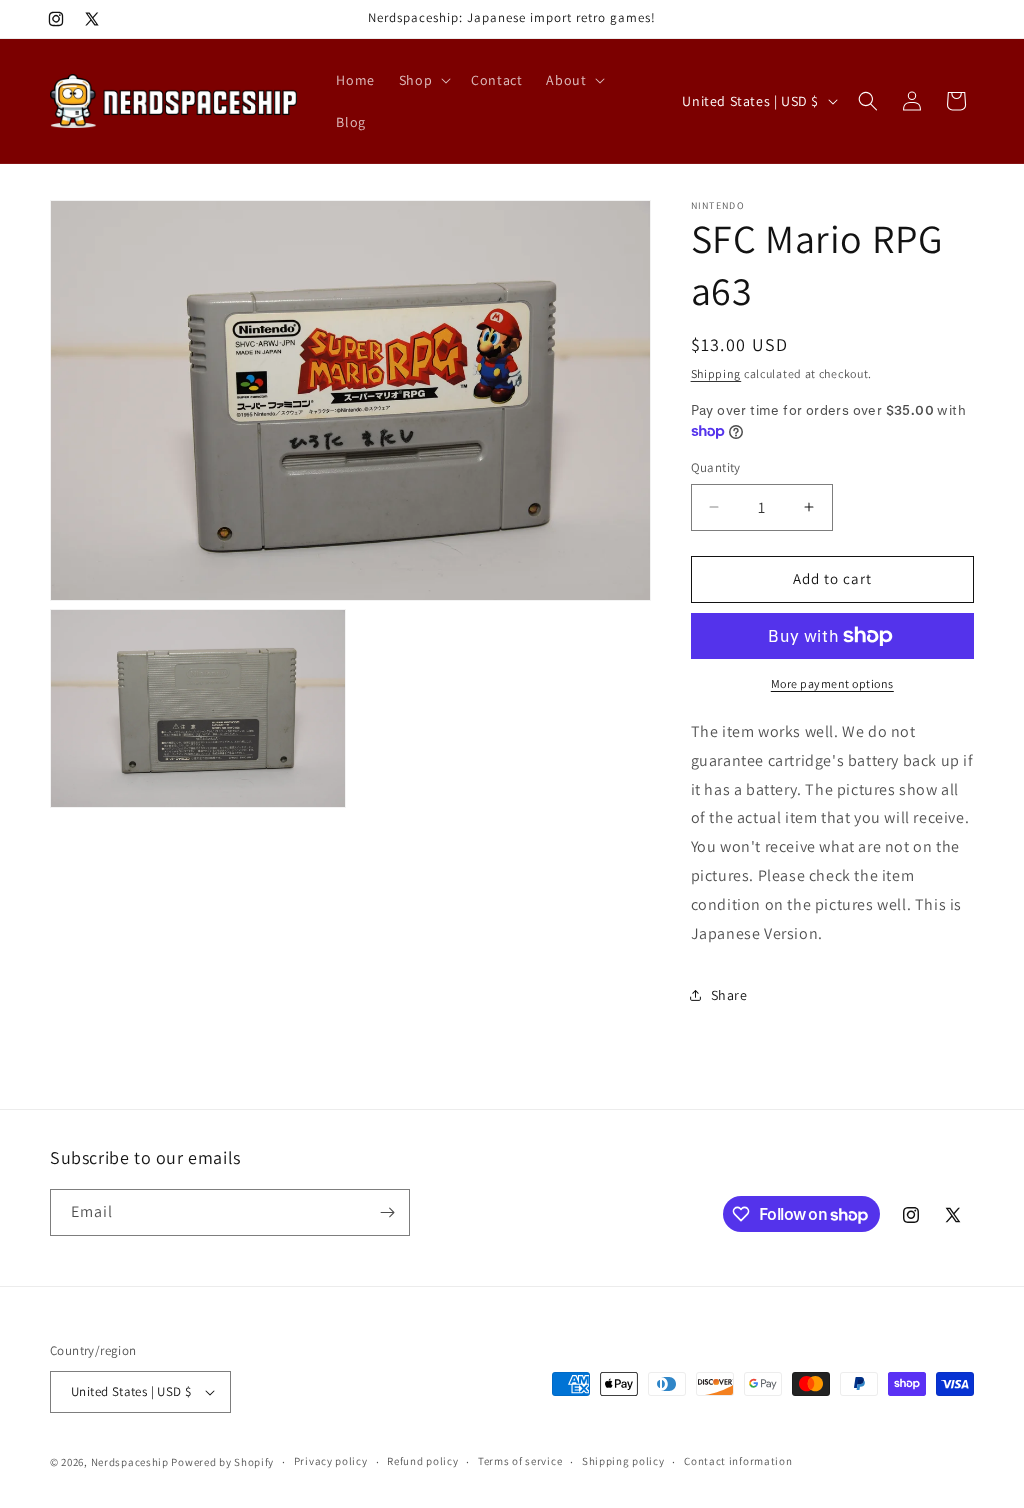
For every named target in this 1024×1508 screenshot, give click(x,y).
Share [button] (729, 995)
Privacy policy (331, 1461)
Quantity (716, 467)
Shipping (716, 373)
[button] (423, 80)
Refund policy (422, 1461)
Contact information (738, 1461)
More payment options (832, 683)
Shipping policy (623, 1461)
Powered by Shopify (222, 1462)
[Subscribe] (387, 1212)
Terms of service (520, 1461)
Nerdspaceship (130, 1462)
